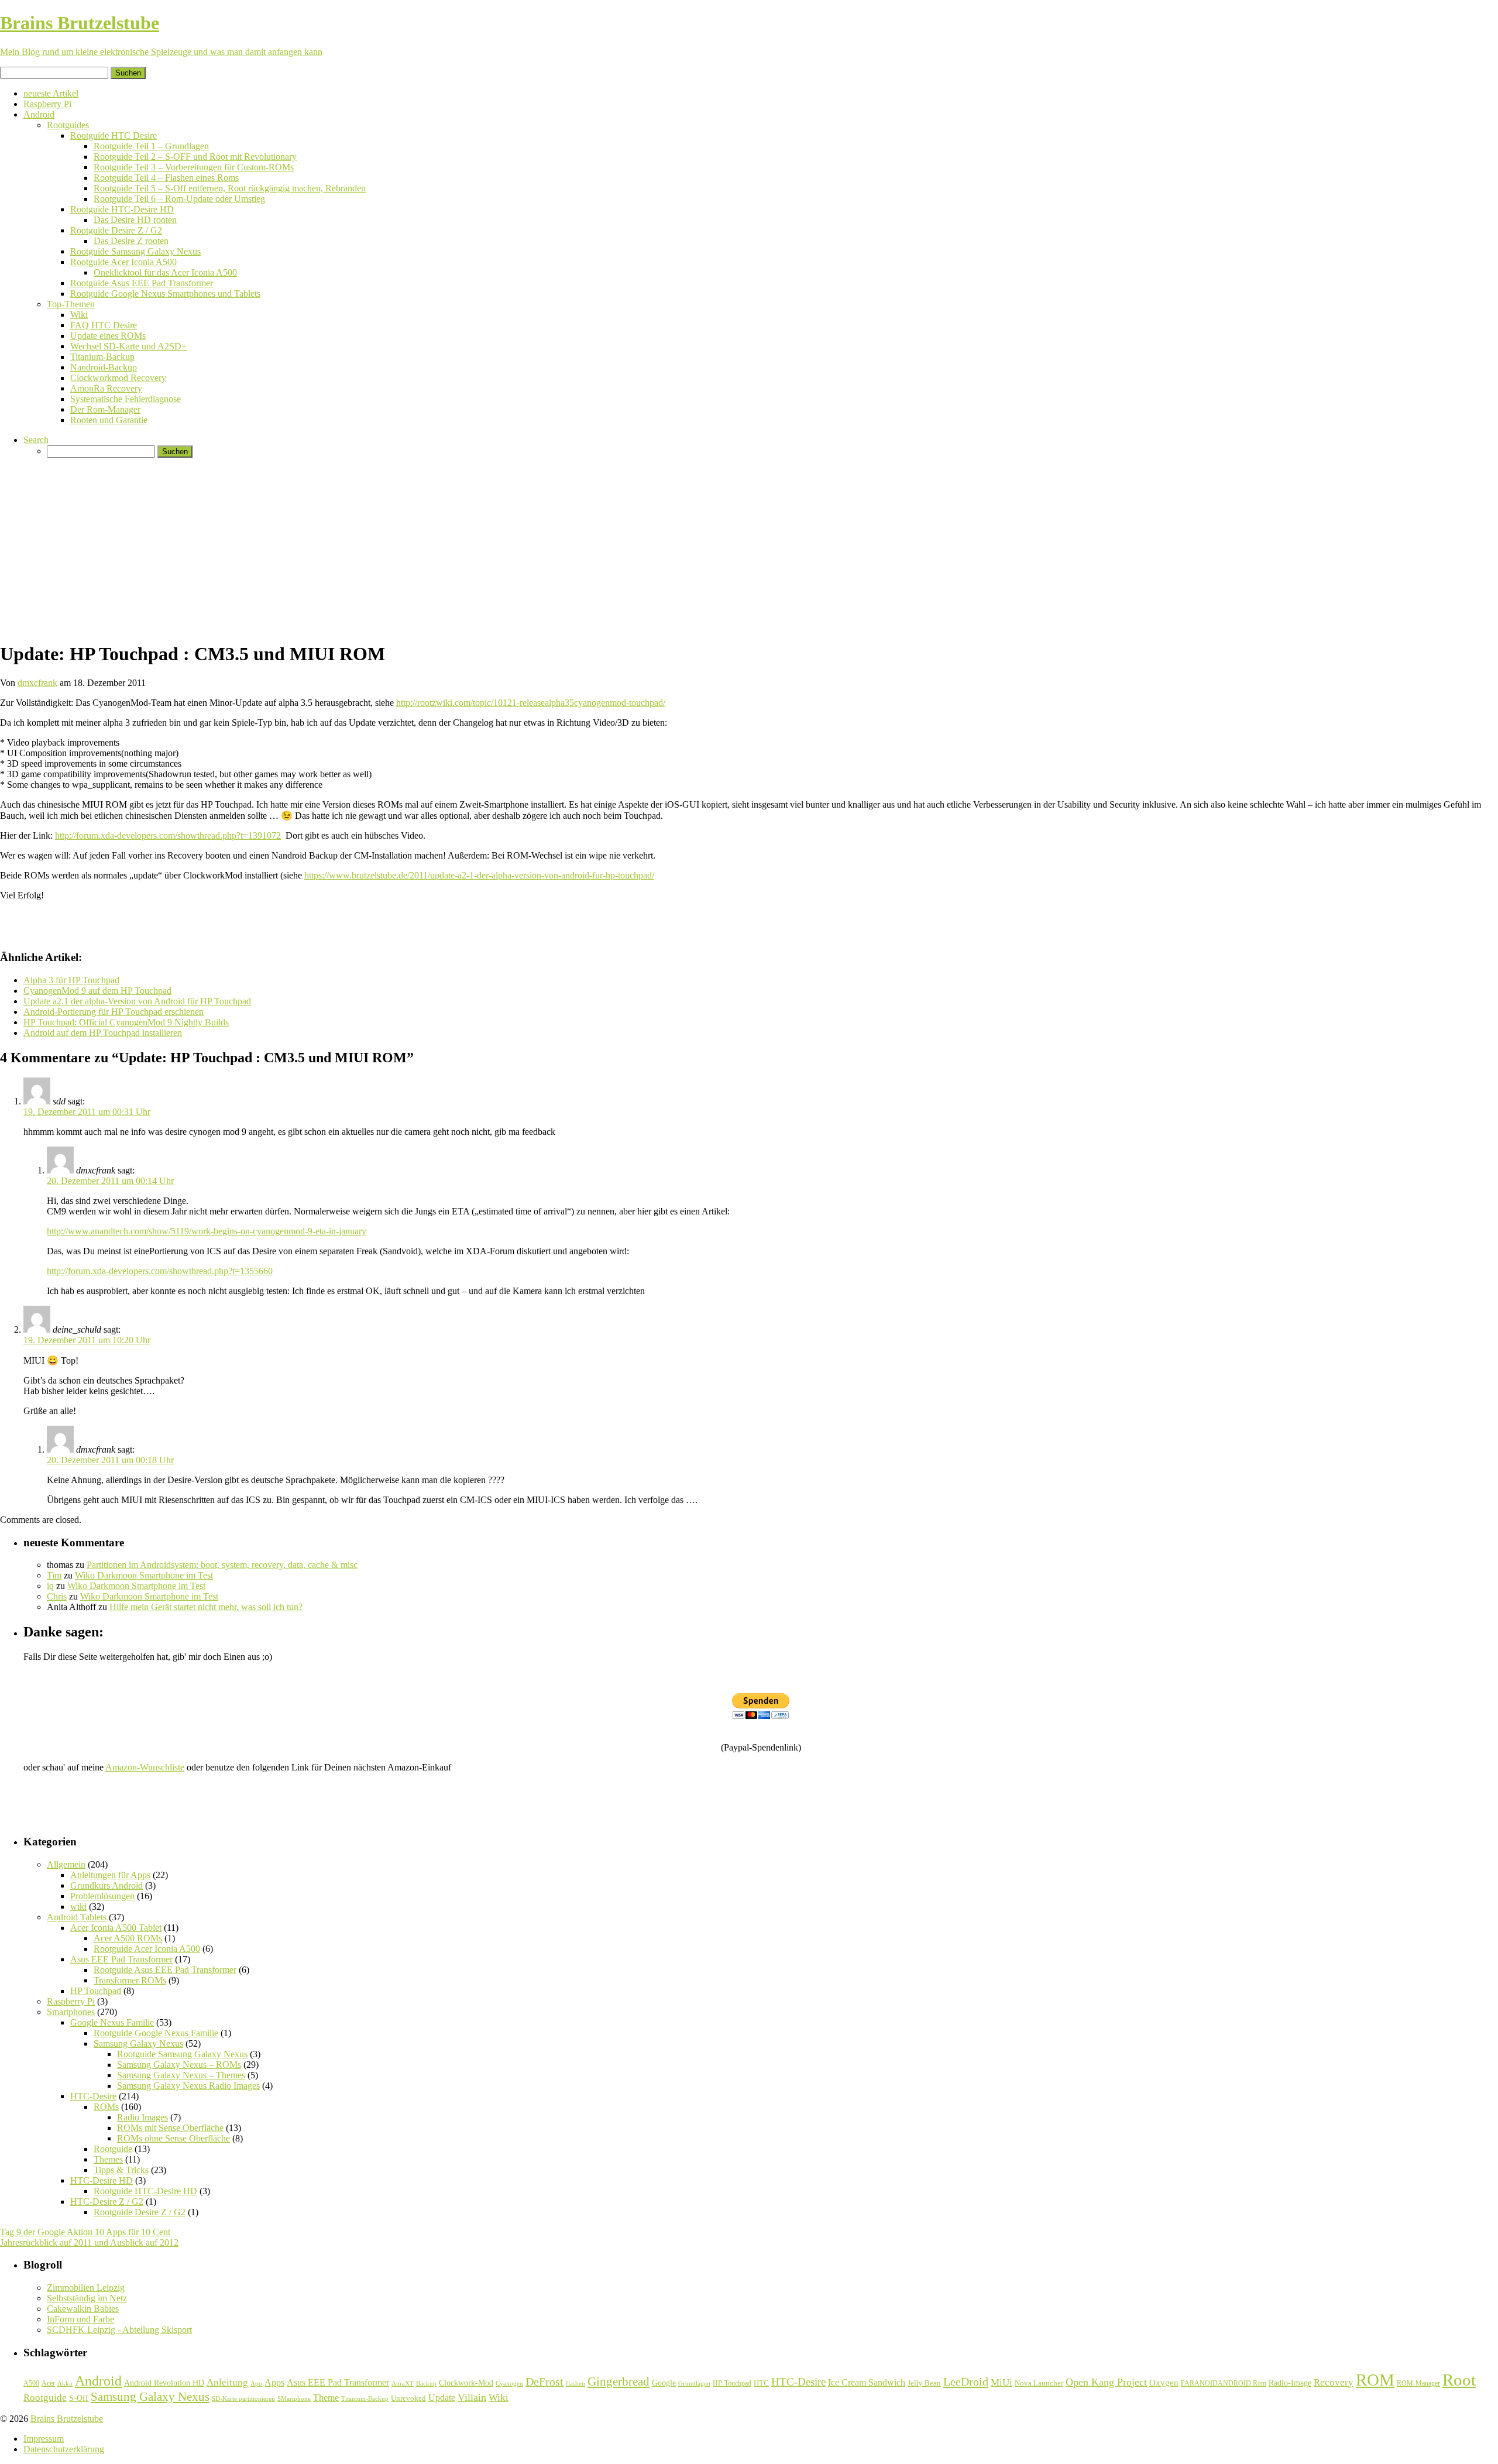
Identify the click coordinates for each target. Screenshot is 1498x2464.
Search (36, 440)
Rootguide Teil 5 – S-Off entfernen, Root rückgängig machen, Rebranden (230, 188)
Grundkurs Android (106, 1885)
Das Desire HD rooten (135, 220)
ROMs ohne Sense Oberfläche (173, 2138)
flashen (576, 2383)
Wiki (79, 315)
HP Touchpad (96, 1991)
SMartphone (294, 2399)
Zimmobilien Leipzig (86, 2288)
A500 (31, 2383)
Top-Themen (71, 304)
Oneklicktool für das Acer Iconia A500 (165, 272)
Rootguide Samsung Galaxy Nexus (135, 251)
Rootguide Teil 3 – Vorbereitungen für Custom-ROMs (194, 167)
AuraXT (403, 2384)
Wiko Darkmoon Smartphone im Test (144, 1575)
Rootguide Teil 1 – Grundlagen (151, 146)
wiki (78, 1907)
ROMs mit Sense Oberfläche (170, 2128)
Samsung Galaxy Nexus (138, 2043)
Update (442, 2398)
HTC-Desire (93, 2096)
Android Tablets (77, 1917)
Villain (472, 2397)
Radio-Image (1290, 2383)
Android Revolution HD (164, 2383)
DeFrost (544, 2382)
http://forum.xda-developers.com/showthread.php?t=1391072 (168, 835)
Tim (54, 1575)
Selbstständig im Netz (87, 2298)
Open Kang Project (1106, 2382)
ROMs (106, 2107)
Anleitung (227, 2382)
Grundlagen (694, 2383)
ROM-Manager (1418, 2383)
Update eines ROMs (108, 336)
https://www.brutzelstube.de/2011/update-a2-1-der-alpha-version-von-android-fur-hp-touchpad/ (479, 875)
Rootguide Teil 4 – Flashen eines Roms (166, 178)
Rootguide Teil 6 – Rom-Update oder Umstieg (179, 199)
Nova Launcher (1039, 2383)
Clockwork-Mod (466, 2383)
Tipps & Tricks (121, 2170)
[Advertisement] (749, 549)
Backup (426, 2383)
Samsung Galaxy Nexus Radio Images (188, 2086)
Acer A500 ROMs (128, 1938)
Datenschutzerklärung (64, 2449)
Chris (57, 1596)
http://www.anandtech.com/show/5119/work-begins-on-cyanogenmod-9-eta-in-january (207, 1231)
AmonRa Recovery (106, 388)
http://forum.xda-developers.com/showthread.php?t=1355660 (160, 1271)
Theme (326, 2398)
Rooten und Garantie (109, 420)
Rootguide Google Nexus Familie (156, 2033)
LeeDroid (966, 2381)
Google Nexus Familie (112, 2022)
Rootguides (68, 125)
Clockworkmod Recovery (118, 378)
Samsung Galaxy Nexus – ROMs (179, 2065)
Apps (274, 2382)
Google (664, 2383)
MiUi (1001, 2382)
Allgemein (66, 1864)
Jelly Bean (924, 2383)
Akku (65, 2384)
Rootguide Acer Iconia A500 (123, 262)
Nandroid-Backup (104, 367)
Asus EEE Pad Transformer (121, 1959)
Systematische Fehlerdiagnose (126, 399)
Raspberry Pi (47, 104)
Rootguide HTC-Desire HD (122, 209)
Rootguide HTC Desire (114, 135)
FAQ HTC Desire (104, 325)
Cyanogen (509, 2383)
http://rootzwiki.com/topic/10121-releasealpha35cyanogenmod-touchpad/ (531, 703)
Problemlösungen (102, 1896)
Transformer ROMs (130, 1980)
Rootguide (113, 2149)
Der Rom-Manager (105, 409)
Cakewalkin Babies (83, 2309)
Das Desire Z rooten (131, 241)
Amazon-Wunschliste (145, 1767)
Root (1459, 2380)
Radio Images (142, 2117)
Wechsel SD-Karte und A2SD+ (128, 346)
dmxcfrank (37, 683)
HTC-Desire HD (102, 2180)
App (256, 2384)
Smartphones (71, 2012)
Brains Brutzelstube (67, 2419)
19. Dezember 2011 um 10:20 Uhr (87, 1340)
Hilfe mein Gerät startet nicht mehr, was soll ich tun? (206, 1607)
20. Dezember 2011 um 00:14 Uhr (110, 1181)
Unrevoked (408, 2398)
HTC (761, 2383)
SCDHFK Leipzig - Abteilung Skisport (119, 2330)
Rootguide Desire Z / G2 (116, 230)
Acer (48, 2383)
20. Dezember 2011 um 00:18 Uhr (110, 1460)
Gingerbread (619, 2381)
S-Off (79, 2398)
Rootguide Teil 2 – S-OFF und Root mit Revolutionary (195, 157)
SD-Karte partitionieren (243, 2398)
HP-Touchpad (732, 2383)
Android (39, 114)
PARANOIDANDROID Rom (1224, 2383)
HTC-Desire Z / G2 (107, 2202)
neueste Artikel (51, 93)
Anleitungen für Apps (110, 1875)
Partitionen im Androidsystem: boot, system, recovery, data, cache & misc (222, 1565)
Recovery (1334, 2382)
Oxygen (1164, 2383)
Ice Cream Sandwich (867, 2382)
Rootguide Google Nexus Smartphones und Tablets (165, 294)
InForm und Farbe (80, 2319)
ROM (1375, 2380)
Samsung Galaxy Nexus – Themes (181, 2075)
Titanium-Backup (102, 357)
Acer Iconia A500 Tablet (116, 1928)
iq (50, 1586)
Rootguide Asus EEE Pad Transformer (142, 283)
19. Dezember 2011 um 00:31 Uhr (87, 1112)
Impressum (44, 2439)
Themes (108, 2159)
